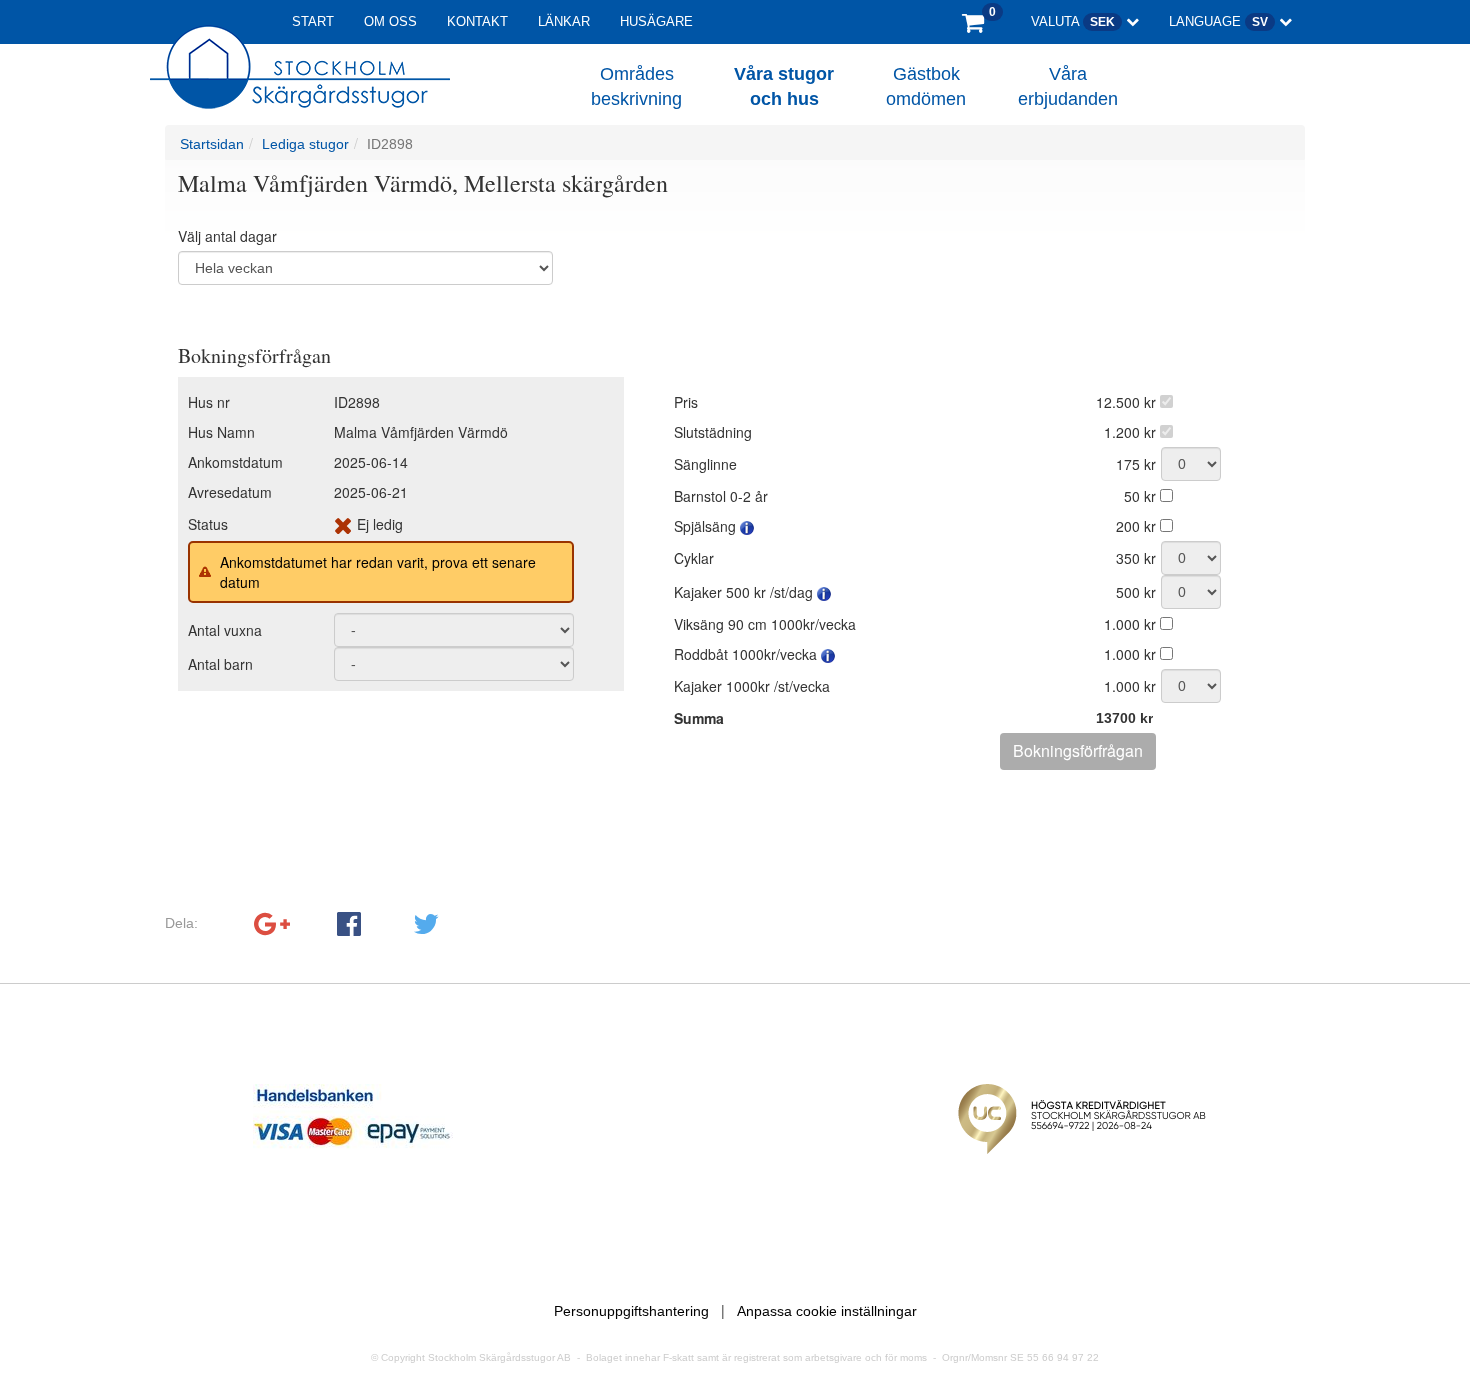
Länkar (564, 21)
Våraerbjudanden (1068, 87)
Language (1218, 21)
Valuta (1073, 21)
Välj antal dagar (227, 236)
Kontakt (477, 21)
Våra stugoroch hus (784, 87)
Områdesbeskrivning (636, 87)
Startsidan (212, 144)
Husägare (656, 21)
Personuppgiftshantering (631, 1311)
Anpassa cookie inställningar (827, 1311)
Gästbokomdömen (926, 87)
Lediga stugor (305, 144)
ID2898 (390, 144)
